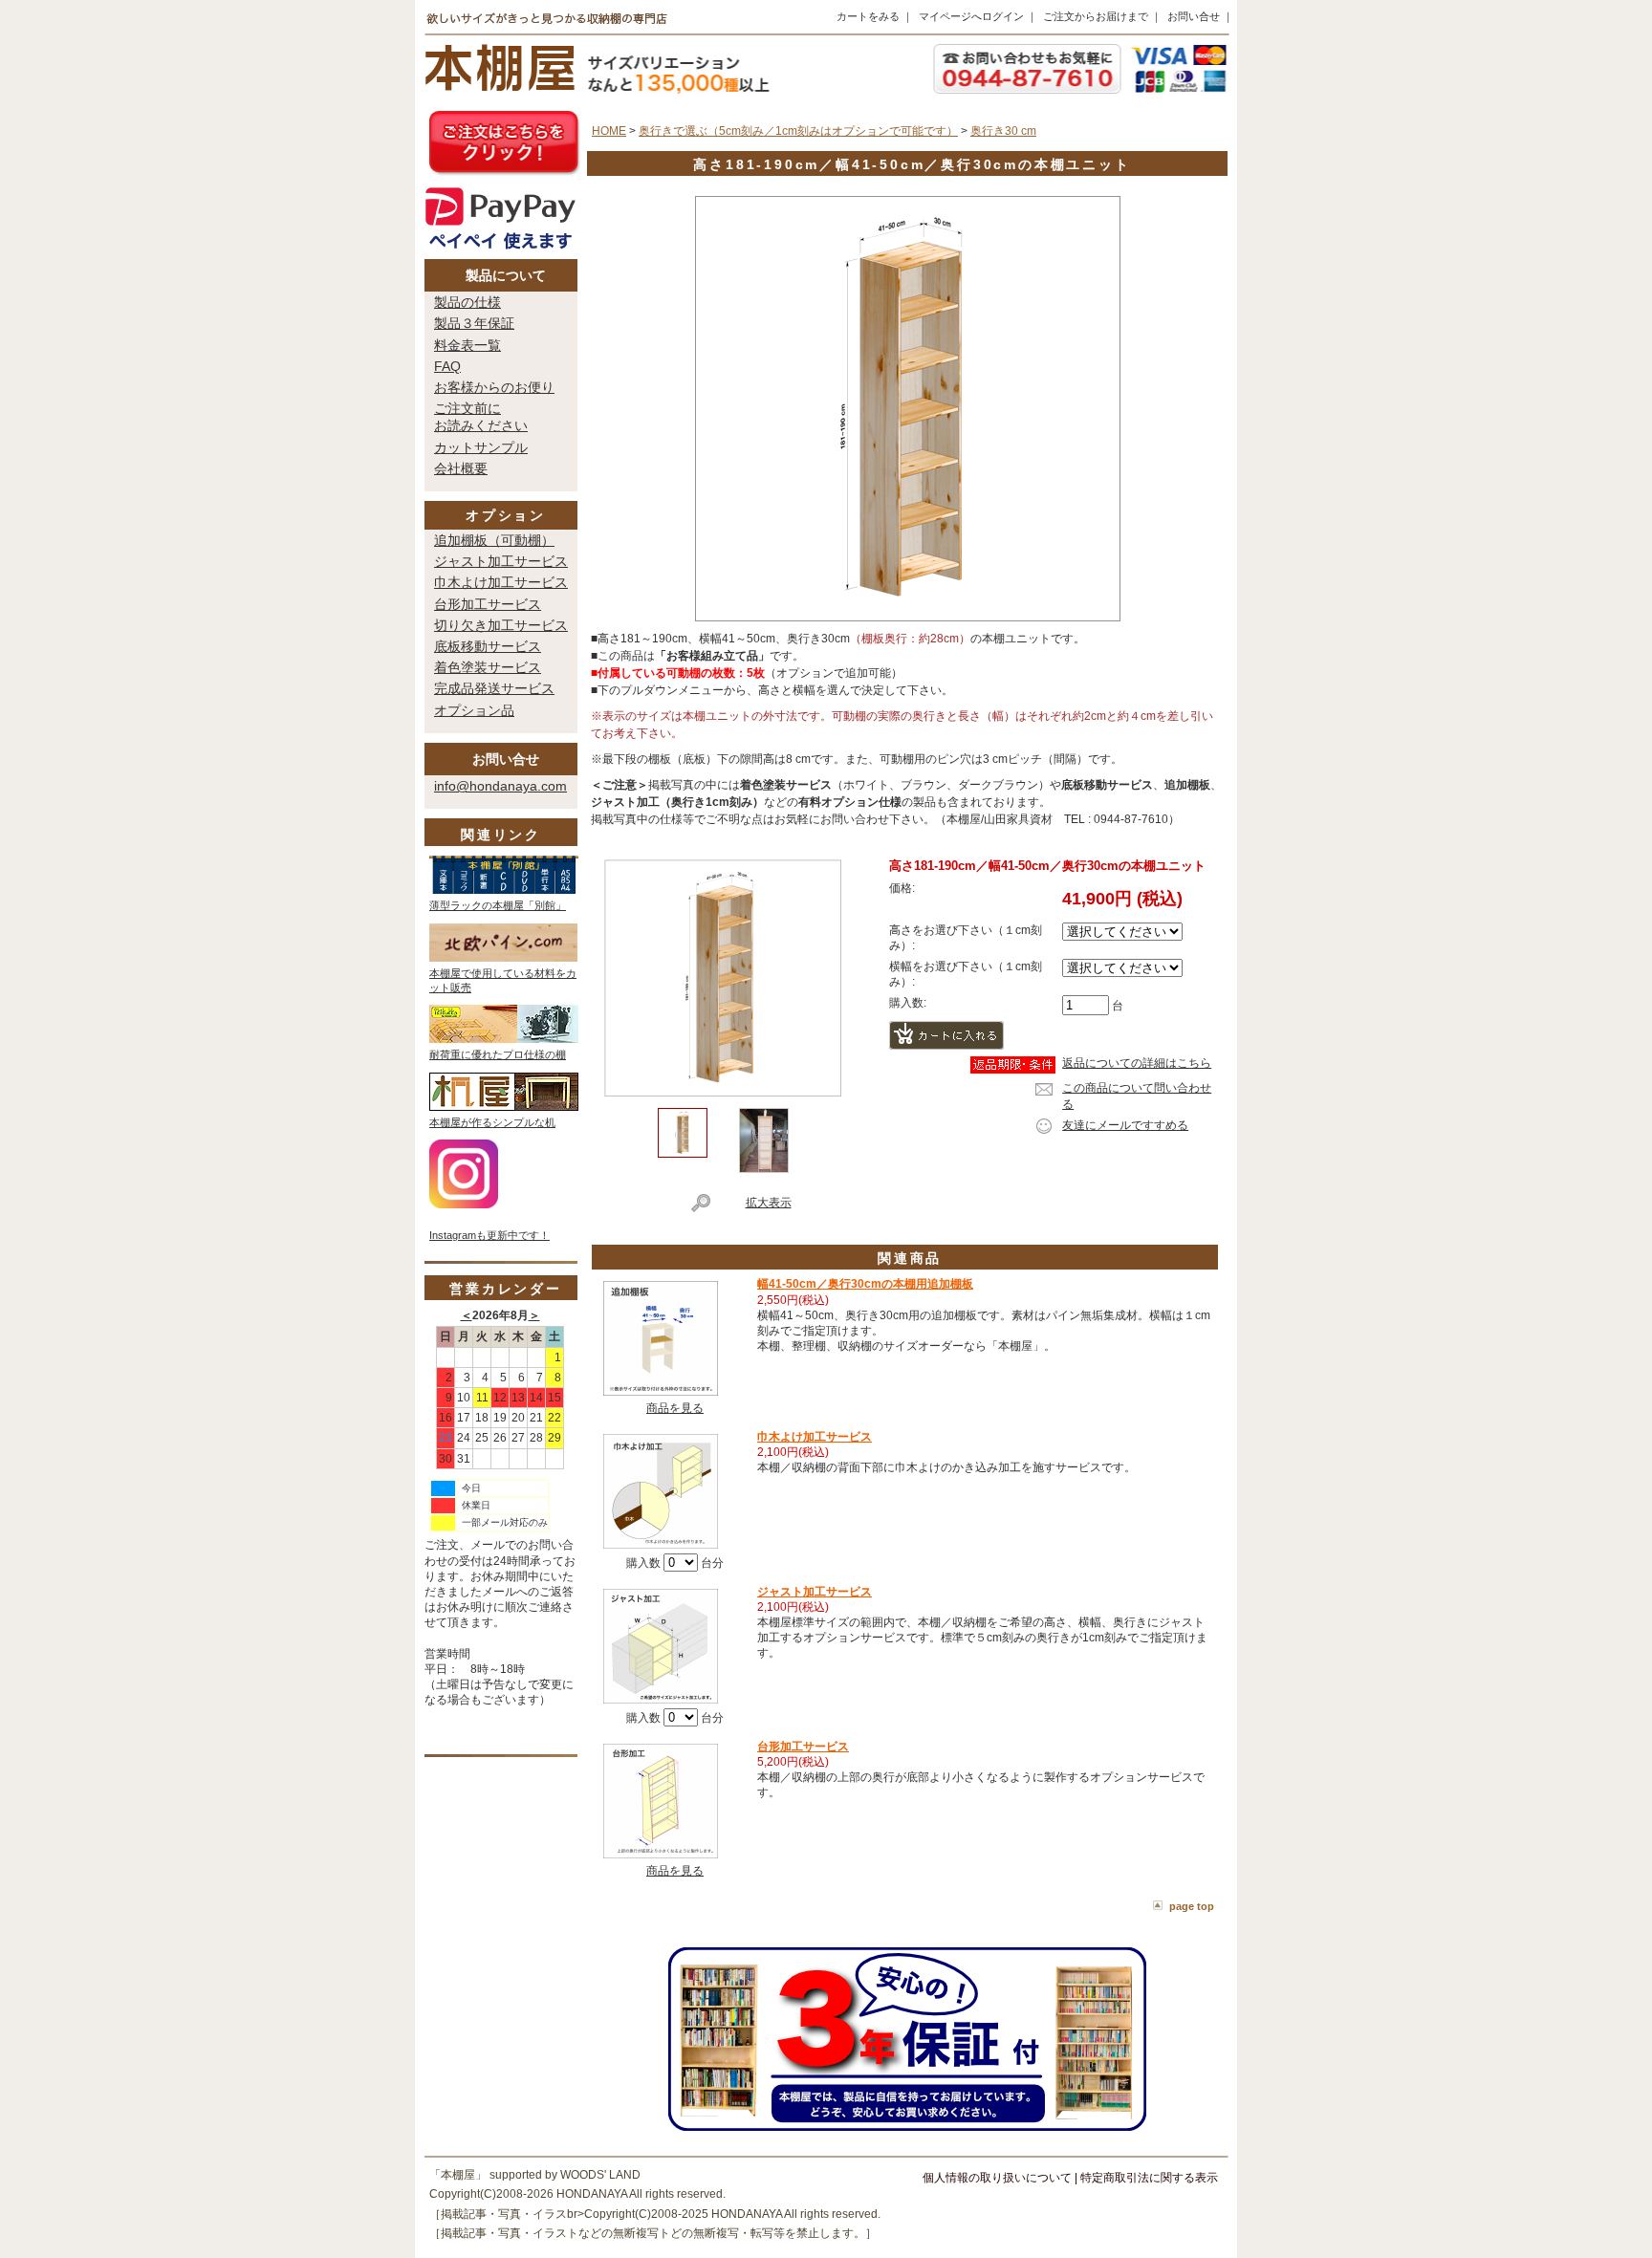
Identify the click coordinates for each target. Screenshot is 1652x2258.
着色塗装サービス (488, 667)
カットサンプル (481, 447)
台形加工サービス (488, 604)
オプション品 (474, 710)
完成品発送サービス (494, 688)
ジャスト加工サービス (501, 561)
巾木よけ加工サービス (501, 582)
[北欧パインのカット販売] (503, 958)
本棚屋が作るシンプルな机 (492, 1122)
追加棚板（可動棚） (494, 540)
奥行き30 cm (1003, 131)
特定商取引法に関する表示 (1149, 2178)
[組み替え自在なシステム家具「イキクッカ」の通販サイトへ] (504, 1039)
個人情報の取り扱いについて (997, 2178)
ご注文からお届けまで (1096, 16)
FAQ (447, 366)
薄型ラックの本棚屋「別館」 (498, 905)
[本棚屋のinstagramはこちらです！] (464, 1205)
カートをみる (868, 16)
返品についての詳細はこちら (1137, 1063)
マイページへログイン (971, 16)
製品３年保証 (474, 323)
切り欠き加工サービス (501, 625)
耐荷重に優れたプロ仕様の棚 (498, 1054)
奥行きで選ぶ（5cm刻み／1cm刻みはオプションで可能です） (798, 131)
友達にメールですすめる (1125, 1125)
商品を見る (675, 1408)
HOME (609, 131)
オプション (506, 515)
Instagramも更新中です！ (489, 1235)
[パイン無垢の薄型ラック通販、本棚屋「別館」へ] (504, 890)
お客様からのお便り (494, 387)
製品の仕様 (467, 302)
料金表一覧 (467, 345)
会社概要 (461, 468)
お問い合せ (1194, 16)
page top (1192, 1906)
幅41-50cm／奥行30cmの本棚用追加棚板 (865, 1284)
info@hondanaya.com (500, 786)
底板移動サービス (488, 646)
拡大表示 (769, 1203)
